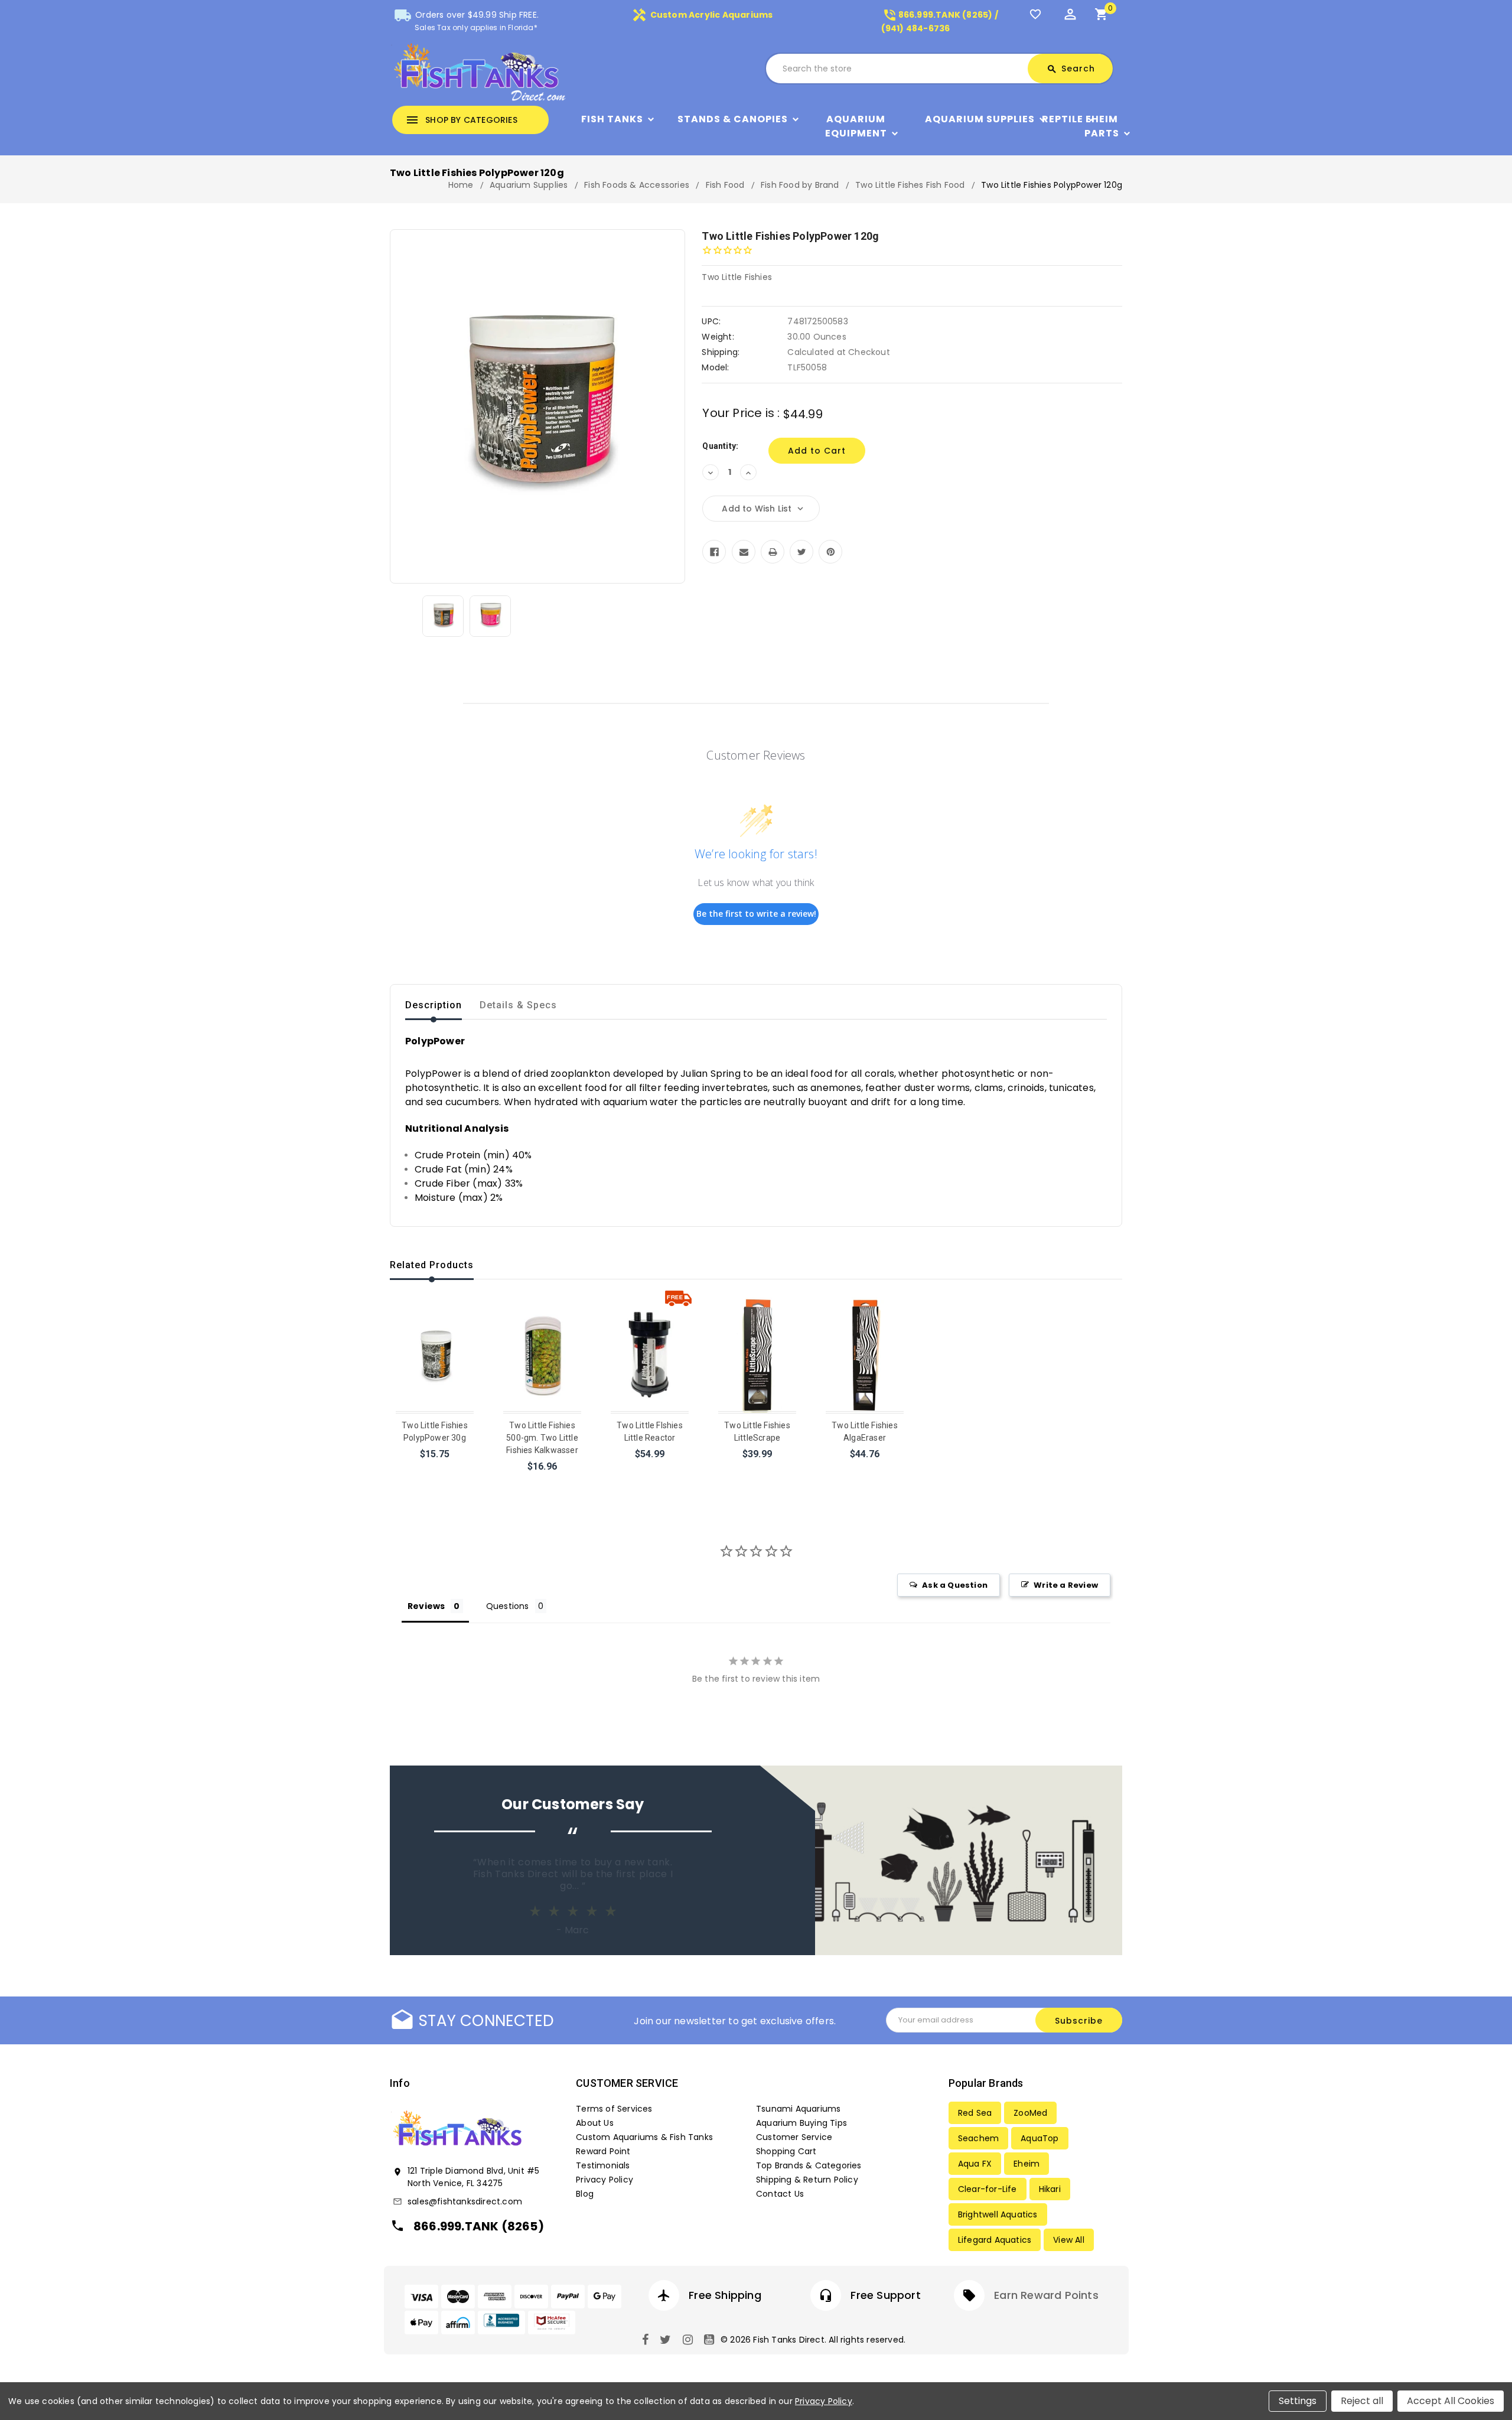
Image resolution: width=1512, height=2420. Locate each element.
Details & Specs (518, 1005)
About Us (595, 2123)
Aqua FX (975, 2164)
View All (1069, 2240)
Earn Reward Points (1046, 2295)
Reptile (1063, 119)
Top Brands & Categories (809, 2165)
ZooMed (1030, 2113)
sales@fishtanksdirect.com (465, 2201)
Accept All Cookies (1451, 2401)
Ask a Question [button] (955, 1585)
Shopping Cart (786, 2151)
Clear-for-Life (988, 2189)
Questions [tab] (508, 1606)
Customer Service (794, 2137)
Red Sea (975, 2113)
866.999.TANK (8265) (479, 2226)
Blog (585, 2194)
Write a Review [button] (1066, 1585)
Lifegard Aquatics (995, 2240)
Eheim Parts (1102, 126)
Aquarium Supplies (980, 119)
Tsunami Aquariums (798, 2109)
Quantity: (720, 446)
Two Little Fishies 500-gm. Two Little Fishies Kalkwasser (542, 1438)
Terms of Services (614, 2109)
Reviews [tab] (426, 1606)
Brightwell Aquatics (998, 2214)
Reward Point (603, 2151)
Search (1071, 69)
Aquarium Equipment (856, 126)
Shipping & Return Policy (807, 2180)
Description (434, 1005)
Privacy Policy (605, 2180)
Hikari (1050, 2189)
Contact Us (780, 2194)
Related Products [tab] (432, 1265)
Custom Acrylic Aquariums (702, 15)
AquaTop (1039, 2138)
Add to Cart (436, 1469)
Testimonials (603, 2165)
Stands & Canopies (733, 119)
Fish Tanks (612, 119)
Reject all (1362, 2401)
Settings (1298, 2401)
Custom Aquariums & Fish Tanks (644, 2137)
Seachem (978, 2138)
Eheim (1027, 2164)
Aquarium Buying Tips (801, 2123)
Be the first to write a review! (756, 913)
